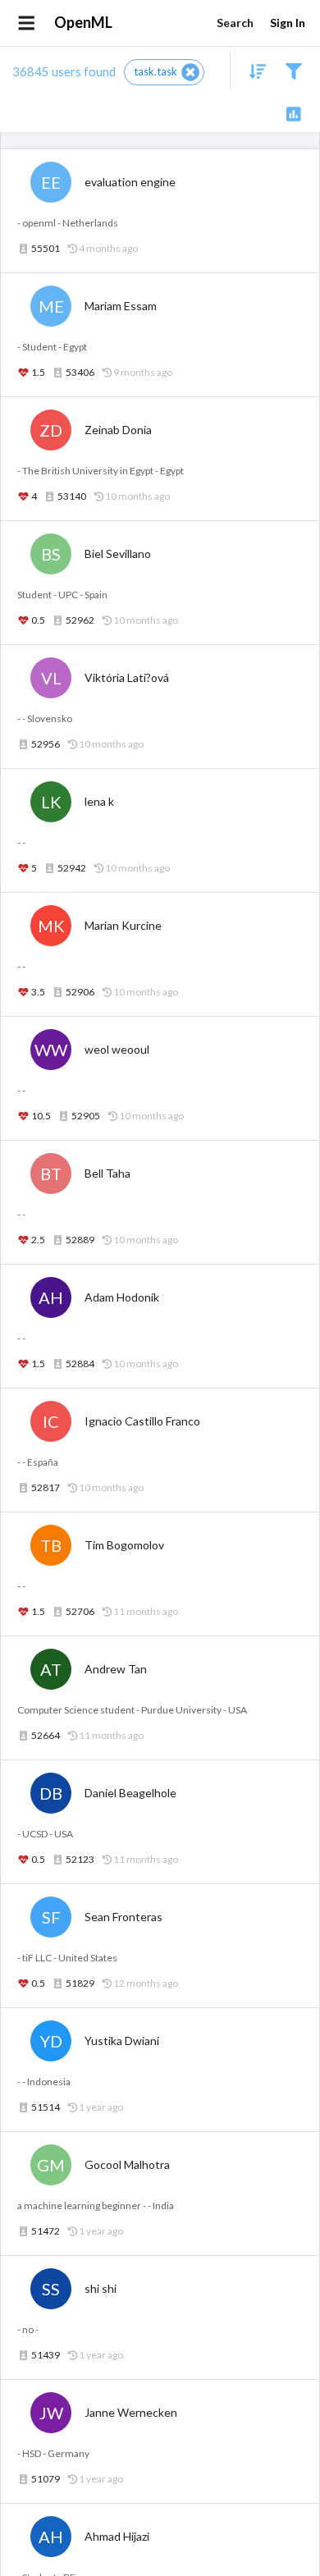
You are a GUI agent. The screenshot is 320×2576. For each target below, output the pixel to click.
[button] (164, 72)
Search (235, 23)
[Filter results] (293, 70)
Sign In (288, 23)
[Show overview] (293, 113)
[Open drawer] (27, 23)
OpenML (83, 22)
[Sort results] (253, 70)
